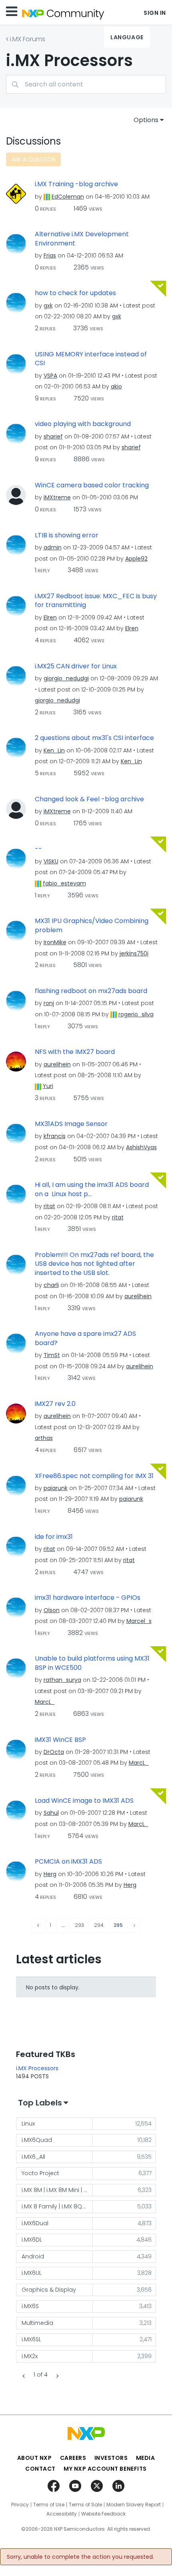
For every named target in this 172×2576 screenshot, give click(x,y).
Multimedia (37, 2323)
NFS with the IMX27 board (75, 1052)
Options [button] (146, 120)
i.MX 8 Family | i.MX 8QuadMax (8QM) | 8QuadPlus (57, 2206)
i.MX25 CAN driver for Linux (76, 666)
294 (99, 1925)
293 (79, 1925)
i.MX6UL (32, 2273)
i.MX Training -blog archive (76, 184)
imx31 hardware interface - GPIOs (88, 1598)
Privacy (20, 2505)
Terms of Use (49, 2505)
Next (56, 2376)
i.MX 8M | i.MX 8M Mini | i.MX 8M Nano (57, 2190)
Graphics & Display (49, 2290)
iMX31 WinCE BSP (60, 1740)
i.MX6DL (32, 2240)
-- (38, 849)
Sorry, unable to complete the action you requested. (80, 2557)
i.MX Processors (37, 2068)
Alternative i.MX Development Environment (82, 239)
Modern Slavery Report (134, 2505)
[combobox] (86, 84)
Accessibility (62, 2514)
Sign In (155, 13)
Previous (25, 2376)
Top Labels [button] (40, 2103)
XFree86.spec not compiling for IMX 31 (94, 1476)
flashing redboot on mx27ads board (91, 991)
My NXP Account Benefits (105, 2469)
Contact (40, 2469)
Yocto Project (40, 2173)
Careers (73, 2458)
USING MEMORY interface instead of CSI (91, 359)
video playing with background (83, 424)
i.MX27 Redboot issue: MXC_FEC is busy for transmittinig (96, 601)
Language (127, 37)
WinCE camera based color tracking (92, 485)
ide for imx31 (54, 1537)
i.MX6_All (33, 2157)
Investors (111, 2458)
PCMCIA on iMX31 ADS (68, 1862)
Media (146, 2458)
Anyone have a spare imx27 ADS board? (85, 1338)
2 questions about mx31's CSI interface (94, 738)
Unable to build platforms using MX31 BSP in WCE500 (92, 1663)
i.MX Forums (28, 39)
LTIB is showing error (67, 535)
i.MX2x (30, 2356)
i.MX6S (30, 2306)
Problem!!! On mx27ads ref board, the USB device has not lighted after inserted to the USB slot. (94, 1264)
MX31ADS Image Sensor (71, 1124)
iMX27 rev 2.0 (55, 1404)
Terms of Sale (85, 2505)
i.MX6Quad (37, 2140)
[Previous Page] (39, 1925)
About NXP (35, 2458)
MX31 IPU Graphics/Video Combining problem (92, 926)
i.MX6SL (31, 2339)
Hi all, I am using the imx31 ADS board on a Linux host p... (92, 1189)
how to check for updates (75, 293)
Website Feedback (103, 2514)
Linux (28, 2124)
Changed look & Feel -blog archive (89, 799)
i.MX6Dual (35, 2223)
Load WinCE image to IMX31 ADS (84, 1801)
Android (33, 2256)
